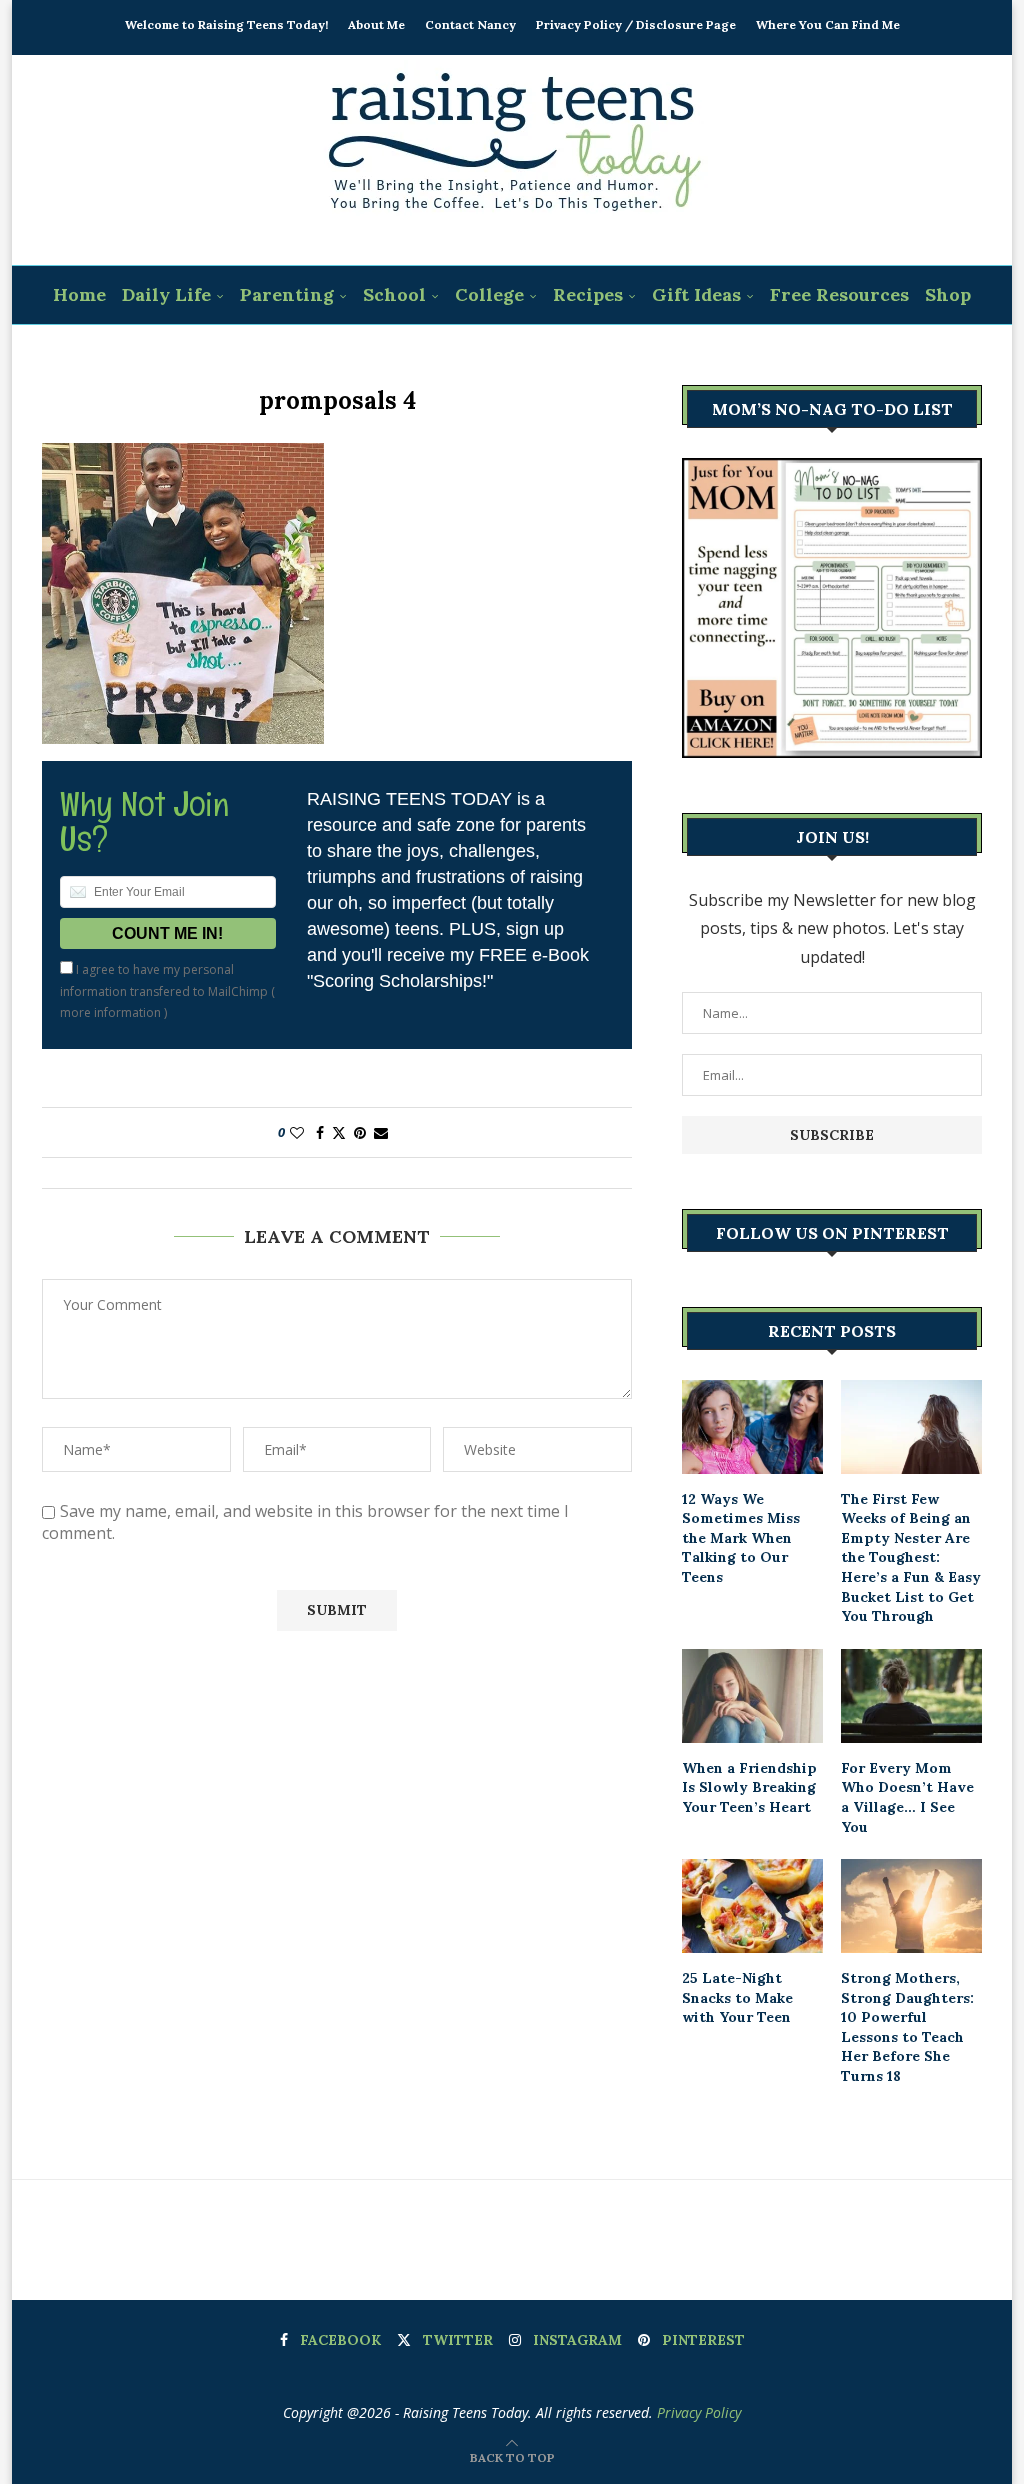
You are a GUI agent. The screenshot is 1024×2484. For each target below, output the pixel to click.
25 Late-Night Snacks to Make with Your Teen (737, 1997)
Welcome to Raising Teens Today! (226, 24)
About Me (376, 24)
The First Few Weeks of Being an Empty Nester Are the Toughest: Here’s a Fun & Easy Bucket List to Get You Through (911, 1558)
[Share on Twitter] (339, 1132)
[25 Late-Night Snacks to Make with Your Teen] (752, 1906)
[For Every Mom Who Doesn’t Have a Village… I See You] (911, 1696)
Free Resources (839, 294)
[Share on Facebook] (320, 1132)
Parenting (287, 294)
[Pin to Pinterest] (360, 1132)
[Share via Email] (381, 1132)
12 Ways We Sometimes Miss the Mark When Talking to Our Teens (741, 1538)
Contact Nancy (470, 24)
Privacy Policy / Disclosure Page (636, 24)
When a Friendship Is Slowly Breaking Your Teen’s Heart (749, 1787)
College (489, 294)
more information (110, 1012)
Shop (948, 294)
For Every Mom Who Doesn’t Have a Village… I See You (907, 1797)
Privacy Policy (699, 2412)
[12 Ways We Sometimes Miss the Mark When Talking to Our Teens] (752, 1427)
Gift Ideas (696, 294)
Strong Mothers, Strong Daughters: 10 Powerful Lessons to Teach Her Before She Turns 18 (907, 2027)
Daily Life (166, 294)
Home (79, 294)
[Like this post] (297, 1132)
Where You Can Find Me (828, 24)
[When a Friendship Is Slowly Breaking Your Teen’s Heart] (752, 1696)
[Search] (525, 355)
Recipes (588, 294)
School (394, 294)
